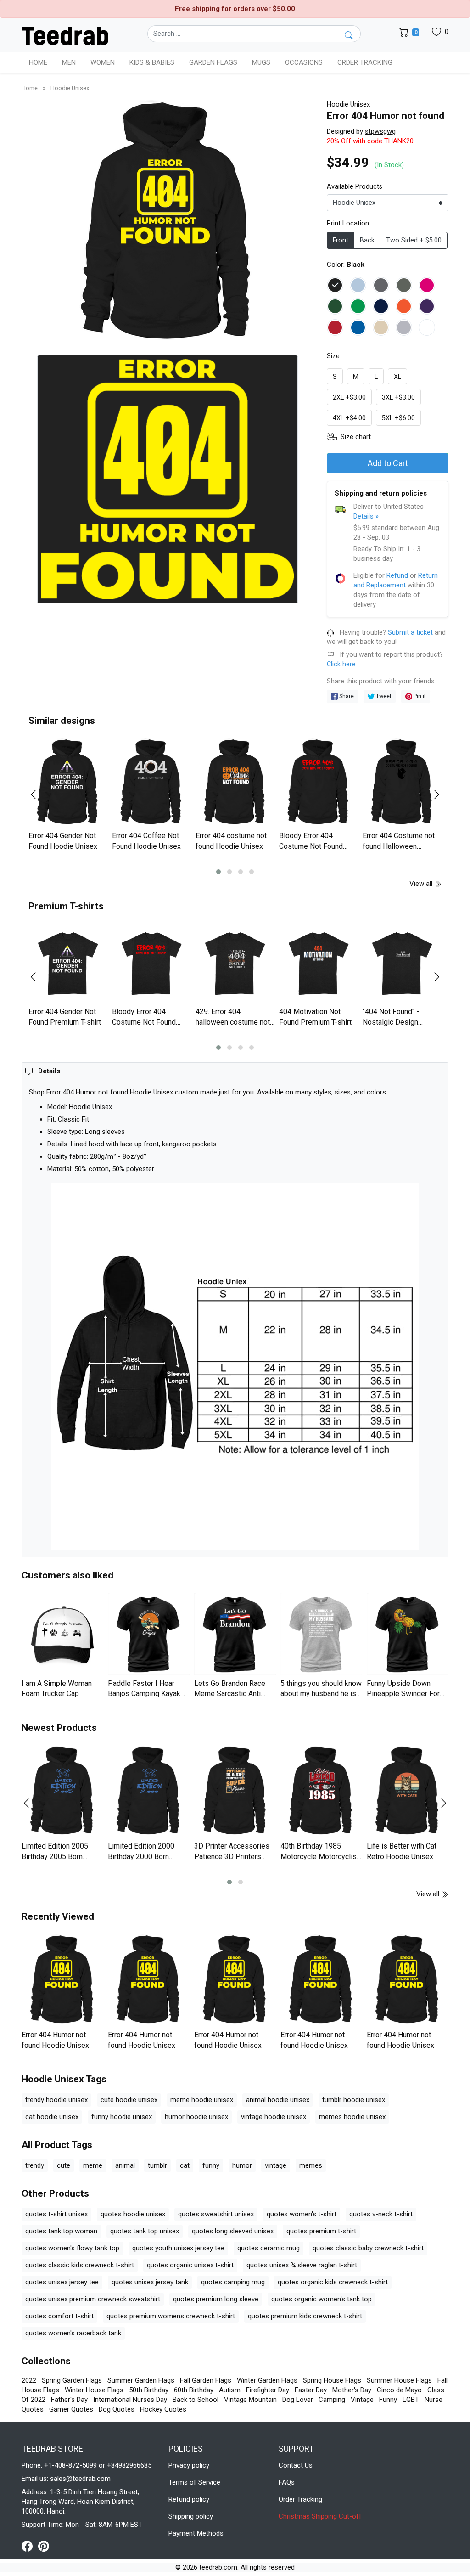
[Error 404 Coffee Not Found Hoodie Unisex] (151, 783)
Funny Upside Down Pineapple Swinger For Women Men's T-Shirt (403, 1694)
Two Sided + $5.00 (414, 240)
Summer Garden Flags (141, 2380)
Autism (230, 2390)
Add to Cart (388, 463)
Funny (388, 2400)
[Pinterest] (44, 2546)
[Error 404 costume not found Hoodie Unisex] (235, 783)
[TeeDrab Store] (65, 35)
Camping (332, 2400)
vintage (276, 2165)
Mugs (261, 62)
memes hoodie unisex (352, 2117)
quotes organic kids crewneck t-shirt (333, 2282)
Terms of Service (194, 2482)
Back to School (196, 2400)
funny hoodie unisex (122, 2117)
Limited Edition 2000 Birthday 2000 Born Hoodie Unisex (141, 1856)
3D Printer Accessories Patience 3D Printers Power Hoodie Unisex (232, 1856)
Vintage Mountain (250, 2400)
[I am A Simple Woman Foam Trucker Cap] (62, 1634)
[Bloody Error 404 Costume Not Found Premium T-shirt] (151, 964)
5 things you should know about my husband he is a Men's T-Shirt (321, 1694)
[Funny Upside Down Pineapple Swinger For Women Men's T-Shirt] (408, 1634)
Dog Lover (298, 2400)
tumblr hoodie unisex (354, 2100)
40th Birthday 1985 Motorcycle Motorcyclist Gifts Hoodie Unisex (320, 1856)
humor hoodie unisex (196, 2117)
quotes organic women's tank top (322, 2299)
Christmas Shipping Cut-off (320, 2516)
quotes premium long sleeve (216, 2299)
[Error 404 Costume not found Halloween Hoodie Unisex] (402, 783)
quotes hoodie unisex (133, 2214)
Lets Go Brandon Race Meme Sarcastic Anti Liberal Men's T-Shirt (230, 1694)
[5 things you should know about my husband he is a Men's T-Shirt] (321, 1634)
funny (211, 2165)
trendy (35, 2165)
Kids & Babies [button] (152, 62)
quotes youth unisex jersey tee (178, 2248)
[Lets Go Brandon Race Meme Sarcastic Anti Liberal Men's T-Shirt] (235, 1634)
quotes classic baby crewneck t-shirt (368, 2248)
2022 (29, 2380)
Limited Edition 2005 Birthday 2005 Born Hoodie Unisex (55, 1856)
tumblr (157, 2165)
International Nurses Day (130, 2400)
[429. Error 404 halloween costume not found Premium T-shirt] (235, 964)
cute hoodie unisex (129, 2100)
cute (64, 2165)
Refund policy (189, 2499)
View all (422, 884)
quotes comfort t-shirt (59, 2316)
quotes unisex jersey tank (150, 2282)
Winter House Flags (94, 2390)
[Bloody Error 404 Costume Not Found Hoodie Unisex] (319, 783)
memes (311, 2165)
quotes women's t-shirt (302, 2214)
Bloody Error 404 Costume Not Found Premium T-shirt (144, 1022)
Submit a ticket (410, 633)
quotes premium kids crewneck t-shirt (305, 2316)
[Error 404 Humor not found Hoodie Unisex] (62, 1980)
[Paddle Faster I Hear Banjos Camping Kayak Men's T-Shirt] (149, 1634)
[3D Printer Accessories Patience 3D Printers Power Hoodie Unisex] (235, 1792)
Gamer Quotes (71, 2409)
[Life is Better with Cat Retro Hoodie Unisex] (408, 1792)
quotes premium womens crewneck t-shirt (171, 2316)
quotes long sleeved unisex (233, 2231)
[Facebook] (30, 2546)
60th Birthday (194, 2390)
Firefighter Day (268, 2390)
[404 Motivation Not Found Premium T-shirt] (319, 964)
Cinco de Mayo (399, 2390)
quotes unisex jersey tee (62, 2282)
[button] (218, 872)
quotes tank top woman (61, 2231)
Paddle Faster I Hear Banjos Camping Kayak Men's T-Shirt (144, 1694)
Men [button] (69, 62)
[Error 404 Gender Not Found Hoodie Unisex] (68, 783)
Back (367, 240)
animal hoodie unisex (278, 2100)
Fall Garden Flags (206, 2380)
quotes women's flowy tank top (72, 2248)
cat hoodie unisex (52, 2117)
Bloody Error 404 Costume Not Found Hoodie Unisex (311, 846)
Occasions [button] (304, 62)
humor (242, 2165)
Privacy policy (189, 2465)
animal (125, 2165)
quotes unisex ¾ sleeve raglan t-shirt (302, 2265)
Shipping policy (191, 2516)
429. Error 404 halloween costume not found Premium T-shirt (233, 1022)
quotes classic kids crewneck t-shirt (80, 2265)
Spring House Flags (332, 2380)
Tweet (383, 696)
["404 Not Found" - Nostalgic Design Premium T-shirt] (402, 964)
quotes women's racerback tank (73, 2333)
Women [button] (103, 62)
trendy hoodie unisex (56, 2100)
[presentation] (39, 795)
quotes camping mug (233, 2282)
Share (346, 696)
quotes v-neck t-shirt (381, 2214)
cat (185, 2165)
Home (38, 62)
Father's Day (69, 2400)
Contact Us (296, 2465)
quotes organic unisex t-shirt (190, 2265)
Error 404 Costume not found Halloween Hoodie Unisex (399, 846)
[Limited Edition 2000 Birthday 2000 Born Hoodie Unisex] (149, 1792)
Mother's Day (352, 2390)
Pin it (419, 696)
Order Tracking (365, 62)
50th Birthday (149, 2390)
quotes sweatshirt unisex (216, 2214)
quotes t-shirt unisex (56, 2214)
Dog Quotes (117, 2409)
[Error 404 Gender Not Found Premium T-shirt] (68, 964)
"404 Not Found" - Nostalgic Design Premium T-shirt (391, 1022)
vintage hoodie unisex (274, 2117)
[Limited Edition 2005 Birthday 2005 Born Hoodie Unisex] (62, 1792)
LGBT (411, 2400)
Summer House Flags (399, 2380)
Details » (366, 516)
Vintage (362, 2400)
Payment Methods (196, 2533)
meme (93, 2165)
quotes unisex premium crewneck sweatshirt (93, 2299)
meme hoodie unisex (202, 2100)
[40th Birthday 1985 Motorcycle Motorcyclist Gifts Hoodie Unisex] (321, 1792)
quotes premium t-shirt (321, 2231)
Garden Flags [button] (213, 62)
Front (341, 240)
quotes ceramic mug (269, 2248)
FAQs (287, 2482)
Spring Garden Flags (72, 2380)
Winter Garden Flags (267, 2380)
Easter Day (311, 2390)
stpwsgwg (380, 131)
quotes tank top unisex (145, 2231)
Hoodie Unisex (70, 88)
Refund (397, 575)
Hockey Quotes (163, 2409)
